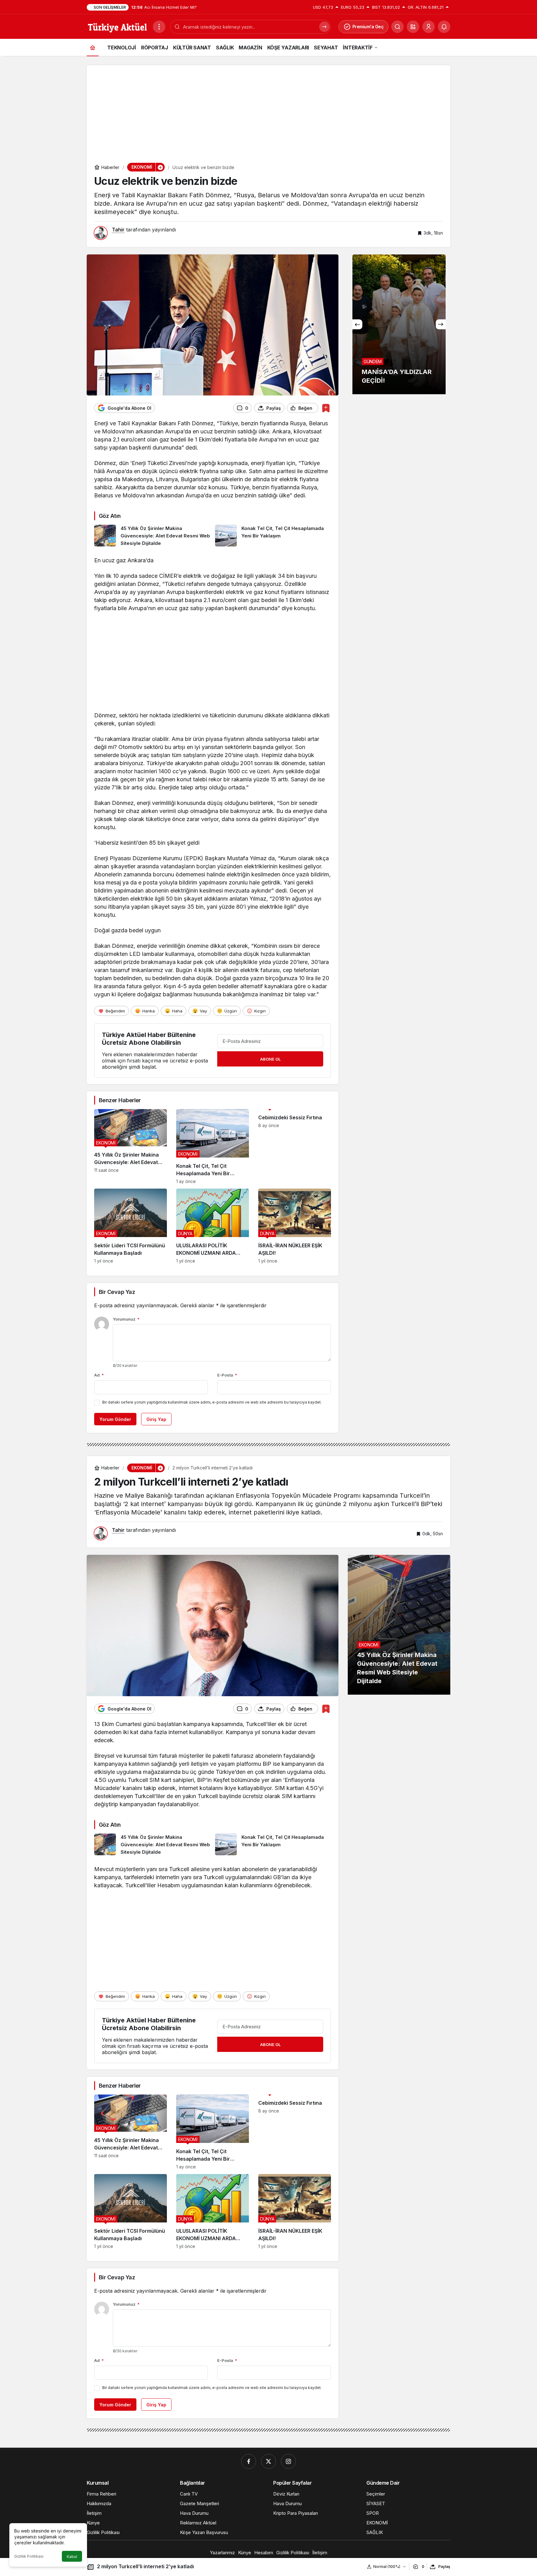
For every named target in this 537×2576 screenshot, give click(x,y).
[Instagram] (288, 2461)
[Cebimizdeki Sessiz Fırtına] (295, 1146)
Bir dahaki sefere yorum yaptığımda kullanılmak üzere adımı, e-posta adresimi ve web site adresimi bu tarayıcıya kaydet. (212, 1402)
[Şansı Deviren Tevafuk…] (399, 324)
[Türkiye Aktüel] (117, 26)
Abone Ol (270, 1059)
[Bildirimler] (444, 27)
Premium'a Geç (368, 27)
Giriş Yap (156, 1419)
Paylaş (444, 2567)
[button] (413, 27)
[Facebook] (249, 2461)
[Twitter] (268, 2461)
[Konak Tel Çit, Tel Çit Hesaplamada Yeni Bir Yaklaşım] (273, 536)
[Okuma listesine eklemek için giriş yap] (326, 408)
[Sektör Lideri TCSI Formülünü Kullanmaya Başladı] (131, 1226)
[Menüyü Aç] (159, 27)
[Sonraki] (441, 324)
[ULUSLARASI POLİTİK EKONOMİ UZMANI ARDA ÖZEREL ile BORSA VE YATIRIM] (213, 1226)
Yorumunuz (126, 1319)
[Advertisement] (268, 109)
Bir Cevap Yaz (117, 1292)
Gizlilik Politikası (29, 2556)
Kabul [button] (72, 2557)
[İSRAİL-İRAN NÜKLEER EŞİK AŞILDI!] (295, 1226)
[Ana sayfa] (93, 47)
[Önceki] (357, 324)
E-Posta (227, 1375)
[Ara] (397, 27)
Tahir (118, 230)
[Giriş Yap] (429, 27)
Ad (99, 1375)
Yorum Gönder (115, 1419)
